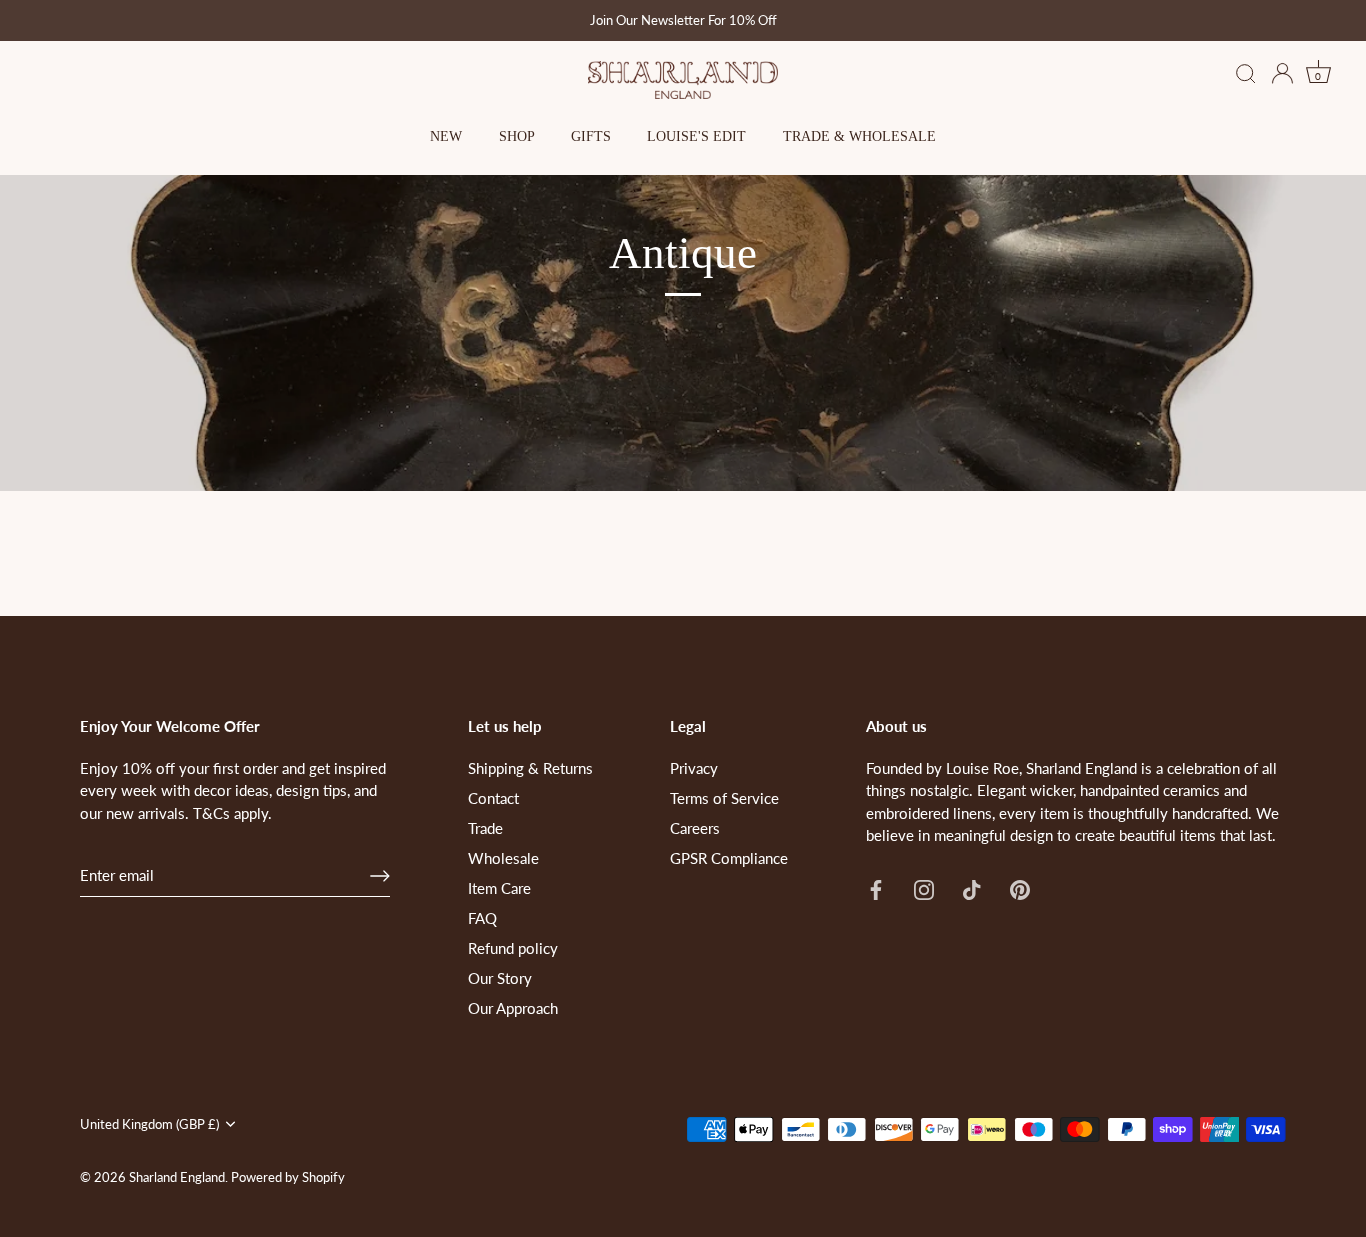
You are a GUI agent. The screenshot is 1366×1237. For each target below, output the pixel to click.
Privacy (694, 768)
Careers (695, 828)
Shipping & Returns (530, 768)
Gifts (591, 136)
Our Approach (513, 1008)
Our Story (500, 978)
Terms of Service (724, 798)
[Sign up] (380, 876)
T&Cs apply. (232, 813)
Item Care (499, 888)
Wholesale (503, 858)
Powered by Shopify (288, 1177)
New (446, 136)
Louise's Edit (696, 136)
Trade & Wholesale (859, 136)
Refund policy (513, 948)
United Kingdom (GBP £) (149, 1124)
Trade (485, 828)
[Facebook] (876, 888)
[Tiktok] (972, 888)
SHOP (517, 136)
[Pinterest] (1020, 888)
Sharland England (177, 1177)
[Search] (1246, 75)
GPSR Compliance (729, 858)
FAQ (482, 918)
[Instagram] (924, 888)
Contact (493, 798)
